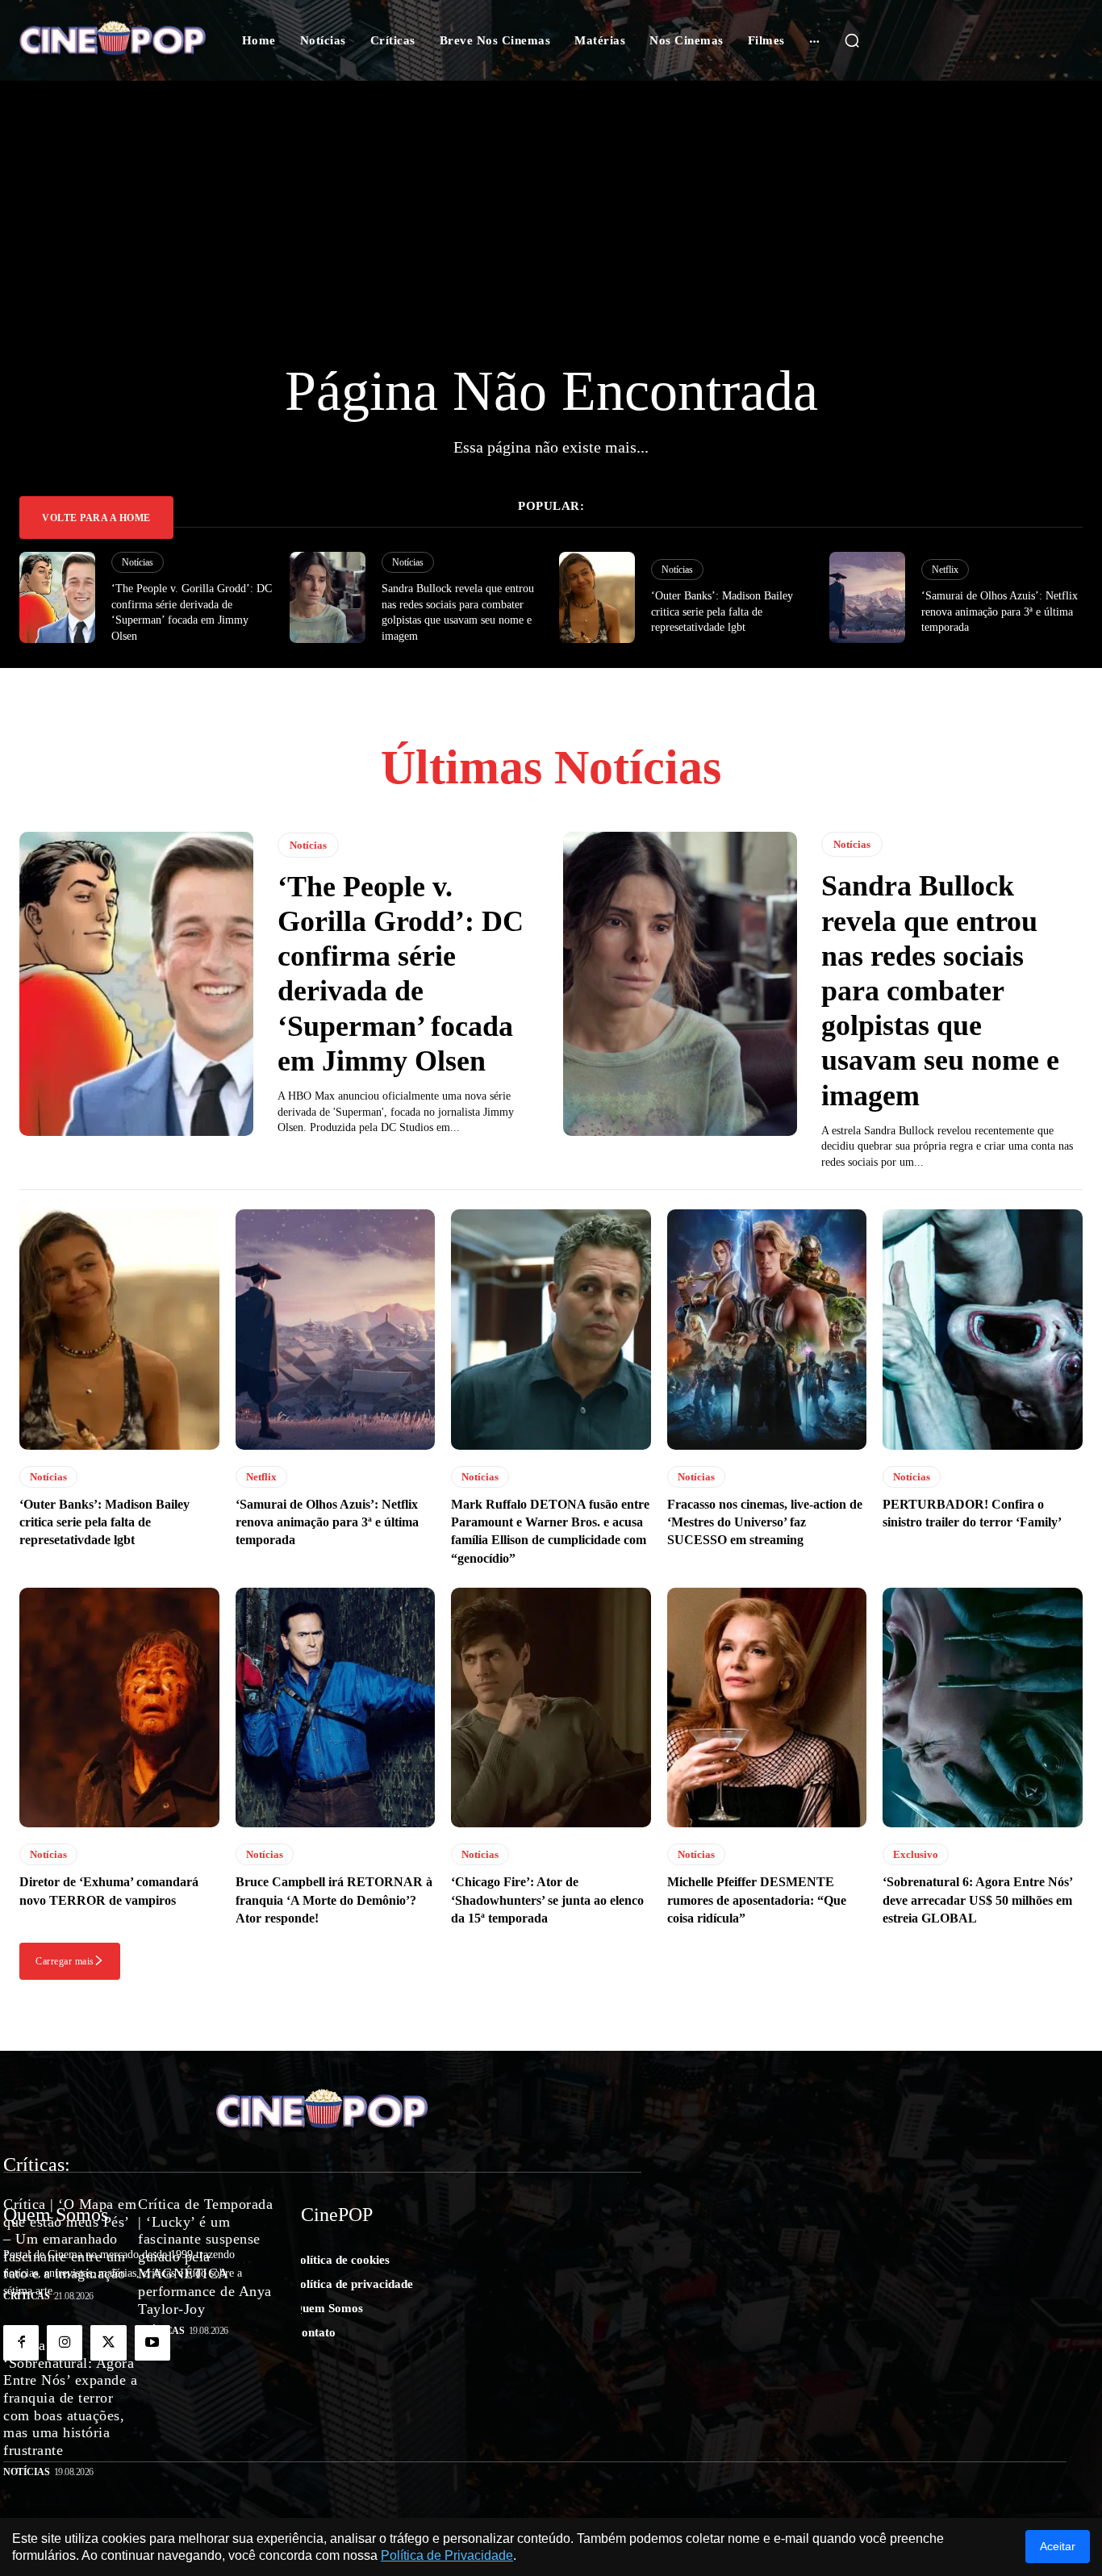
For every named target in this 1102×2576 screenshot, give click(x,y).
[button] (852, 40)
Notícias (138, 562)
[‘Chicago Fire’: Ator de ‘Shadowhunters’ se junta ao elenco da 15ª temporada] (551, 1708)
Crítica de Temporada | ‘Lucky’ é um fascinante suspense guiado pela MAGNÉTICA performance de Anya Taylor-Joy (205, 2257)
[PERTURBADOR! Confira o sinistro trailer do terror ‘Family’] (983, 1329)
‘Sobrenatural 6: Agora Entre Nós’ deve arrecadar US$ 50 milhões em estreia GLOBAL (978, 1900)
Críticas (26, 2296)
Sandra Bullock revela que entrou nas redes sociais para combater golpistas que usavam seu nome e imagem (940, 990)
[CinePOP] (113, 41)
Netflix (945, 570)
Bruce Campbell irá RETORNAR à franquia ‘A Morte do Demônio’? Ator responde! (334, 1900)
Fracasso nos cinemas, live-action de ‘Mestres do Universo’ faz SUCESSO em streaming (765, 1522)
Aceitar (1058, 2546)
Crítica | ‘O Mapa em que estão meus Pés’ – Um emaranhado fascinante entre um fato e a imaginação (70, 2239)
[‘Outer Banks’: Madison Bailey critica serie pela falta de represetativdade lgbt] (597, 597)
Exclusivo (916, 1854)
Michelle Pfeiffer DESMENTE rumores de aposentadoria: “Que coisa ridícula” (757, 1900)
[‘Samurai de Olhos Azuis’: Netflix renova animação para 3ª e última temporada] (867, 597)
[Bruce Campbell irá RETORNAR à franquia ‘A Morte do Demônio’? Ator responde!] (336, 1708)
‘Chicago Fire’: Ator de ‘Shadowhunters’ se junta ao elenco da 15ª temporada (547, 1900)
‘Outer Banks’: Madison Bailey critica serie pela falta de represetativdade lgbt (722, 612)
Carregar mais (65, 1961)
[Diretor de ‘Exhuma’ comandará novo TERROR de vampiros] (119, 1708)
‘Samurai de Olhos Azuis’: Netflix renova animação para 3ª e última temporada (1000, 612)
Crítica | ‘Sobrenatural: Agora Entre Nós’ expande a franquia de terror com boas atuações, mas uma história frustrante (70, 2399)
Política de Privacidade (447, 2555)
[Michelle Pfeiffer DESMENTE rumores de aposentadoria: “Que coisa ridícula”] (767, 1708)
